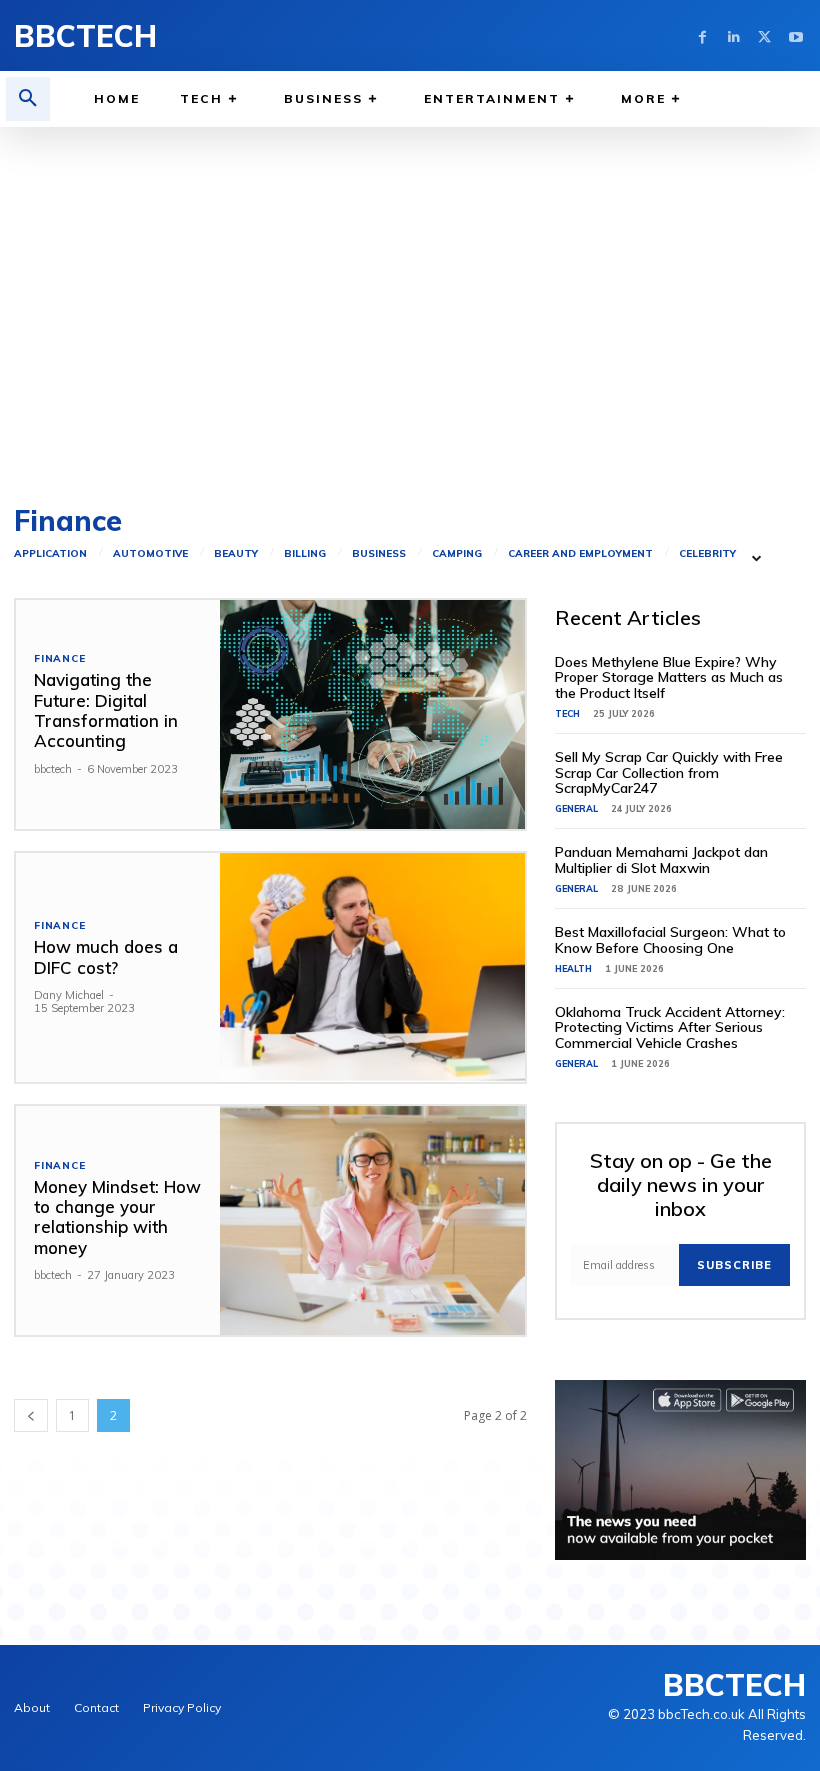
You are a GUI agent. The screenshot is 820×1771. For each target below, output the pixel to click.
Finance (60, 659)
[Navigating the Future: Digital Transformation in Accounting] (373, 714)
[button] (28, 99)
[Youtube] (795, 35)
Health (573, 968)
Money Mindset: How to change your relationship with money (117, 1217)
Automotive (150, 554)
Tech (567, 713)
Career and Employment (580, 554)
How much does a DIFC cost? (106, 956)
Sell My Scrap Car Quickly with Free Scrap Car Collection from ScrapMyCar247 (669, 772)
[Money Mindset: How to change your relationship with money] (373, 1220)
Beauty (236, 554)
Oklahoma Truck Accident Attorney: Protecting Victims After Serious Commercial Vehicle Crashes (670, 1027)
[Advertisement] (410, 307)
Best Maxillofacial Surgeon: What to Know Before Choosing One (670, 939)
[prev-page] (31, 1415)
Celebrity (707, 554)
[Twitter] (764, 35)
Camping (457, 554)
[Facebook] (702, 35)
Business (379, 554)
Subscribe (734, 1265)
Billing (305, 554)
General (576, 808)
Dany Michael (69, 995)
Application (50, 554)
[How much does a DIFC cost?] (373, 967)
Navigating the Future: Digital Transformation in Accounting (106, 710)
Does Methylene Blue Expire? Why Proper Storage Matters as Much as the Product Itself (669, 677)
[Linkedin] (733, 35)
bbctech (53, 769)
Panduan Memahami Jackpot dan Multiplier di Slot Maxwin (661, 859)
